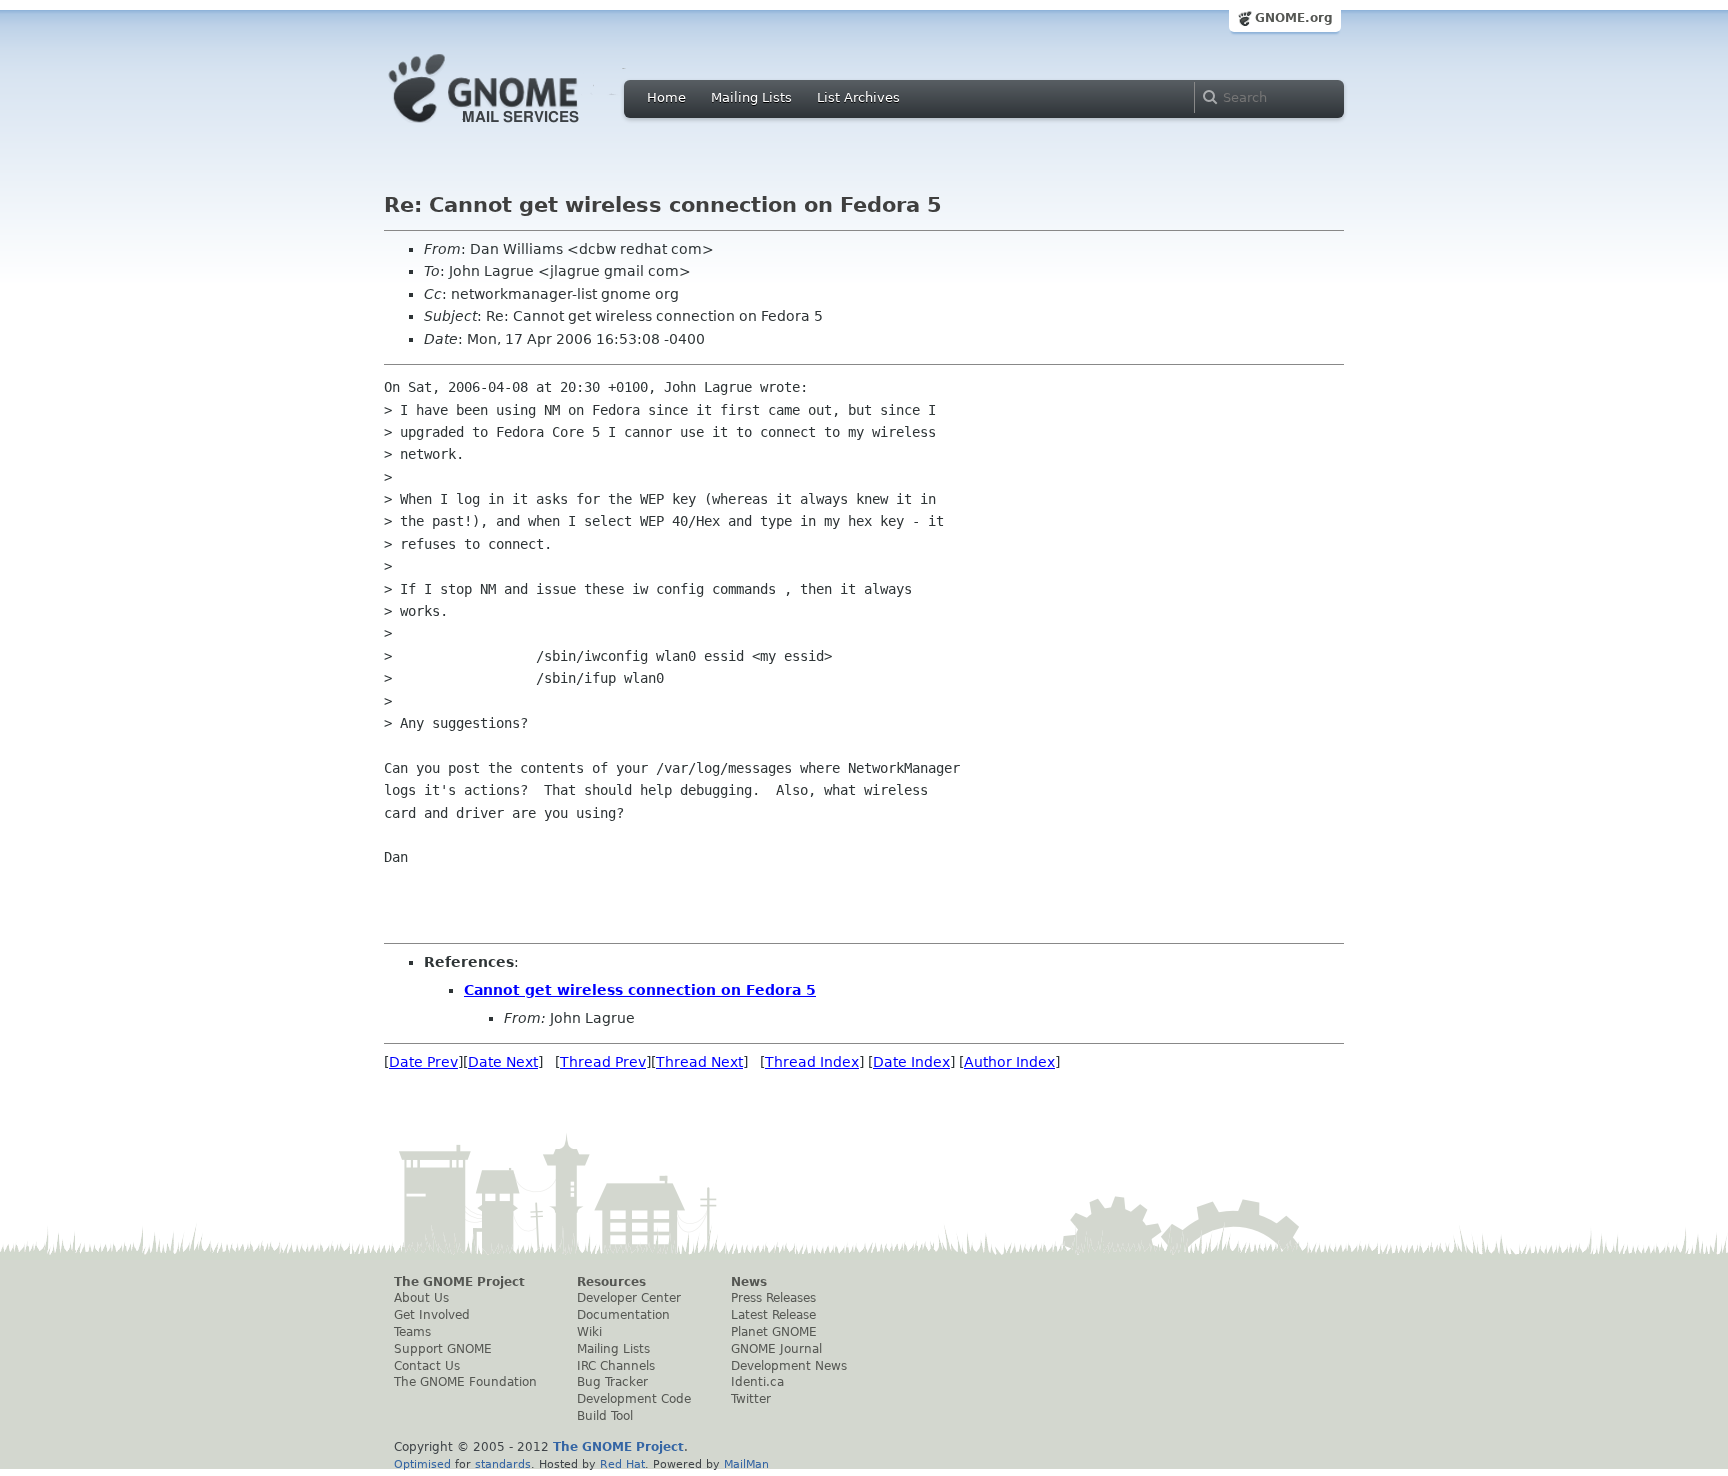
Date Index (911, 1062)
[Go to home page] (514, 128)
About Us (421, 1298)
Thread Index (812, 1062)
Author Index (1009, 1062)
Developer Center (629, 1298)
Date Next (503, 1062)
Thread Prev (603, 1062)
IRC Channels (616, 1366)
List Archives (858, 97)
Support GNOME (443, 1349)
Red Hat (622, 1464)
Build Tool (605, 1416)
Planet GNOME (774, 1332)
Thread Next (699, 1062)
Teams (412, 1332)
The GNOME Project (459, 1282)
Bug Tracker (612, 1382)
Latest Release (773, 1315)
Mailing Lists (751, 97)
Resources (611, 1282)
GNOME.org (1294, 18)
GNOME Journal (776, 1349)
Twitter (751, 1399)
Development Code (634, 1399)
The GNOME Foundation (465, 1382)
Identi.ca (757, 1382)
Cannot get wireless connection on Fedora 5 (640, 990)
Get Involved (432, 1315)
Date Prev (423, 1062)
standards (503, 1464)
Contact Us (427, 1366)
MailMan (746, 1464)
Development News (789, 1366)
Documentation (623, 1315)
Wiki (589, 1332)
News (749, 1282)
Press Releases (773, 1298)
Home (666, 97)
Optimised (422, 1464)
